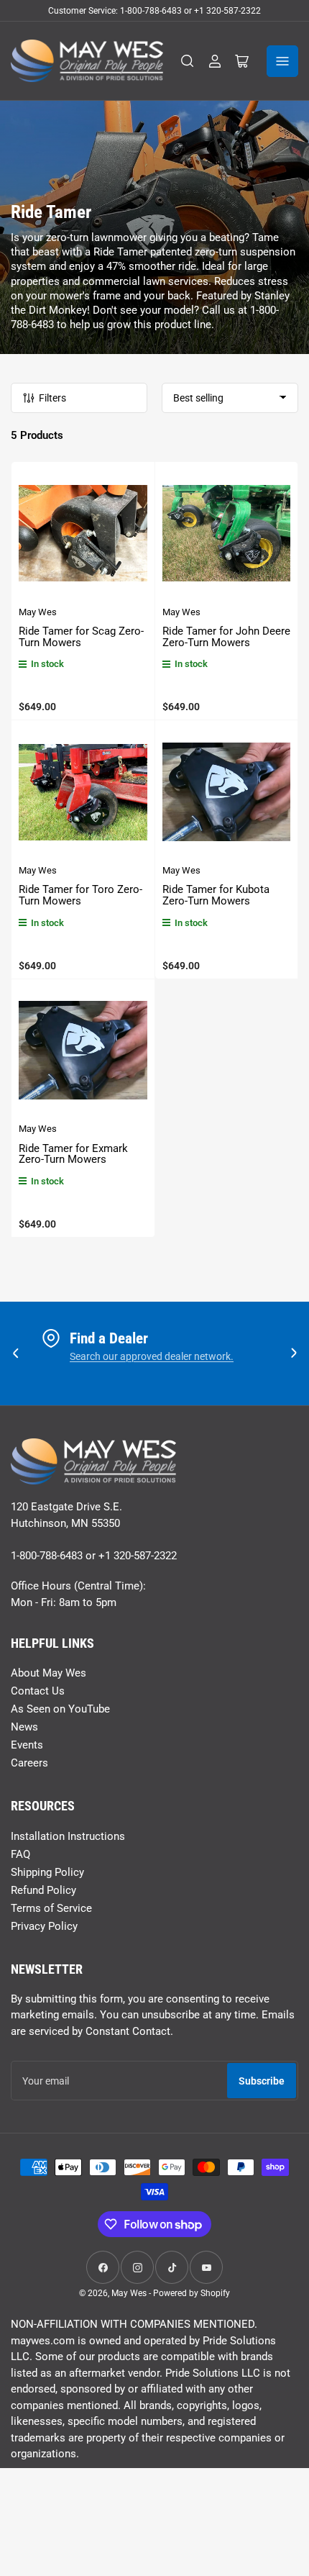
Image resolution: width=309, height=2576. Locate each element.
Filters (52, 398)
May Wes (38, 612)
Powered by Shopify (192, 2293)
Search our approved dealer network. (152, 1356)
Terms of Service (51, 1908)
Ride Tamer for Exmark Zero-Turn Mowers (73, 1154)
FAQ (20, 1854)
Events (27, 1745)
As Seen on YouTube (60, 1709)
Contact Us (38, 1691)
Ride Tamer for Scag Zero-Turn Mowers (81, 637)
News (24, 1727)
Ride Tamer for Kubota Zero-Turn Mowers (216, 895)
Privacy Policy (44, 1926)
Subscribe (262, 2081)
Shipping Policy (47, 1872)
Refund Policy (43, 1890)
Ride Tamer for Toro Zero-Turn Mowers (80, 895)
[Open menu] (282, 61)
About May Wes (49, 1673)
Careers (29, 1763)
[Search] (188, 61)
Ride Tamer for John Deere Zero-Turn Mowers (226, 637)
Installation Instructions (68, 1836)
